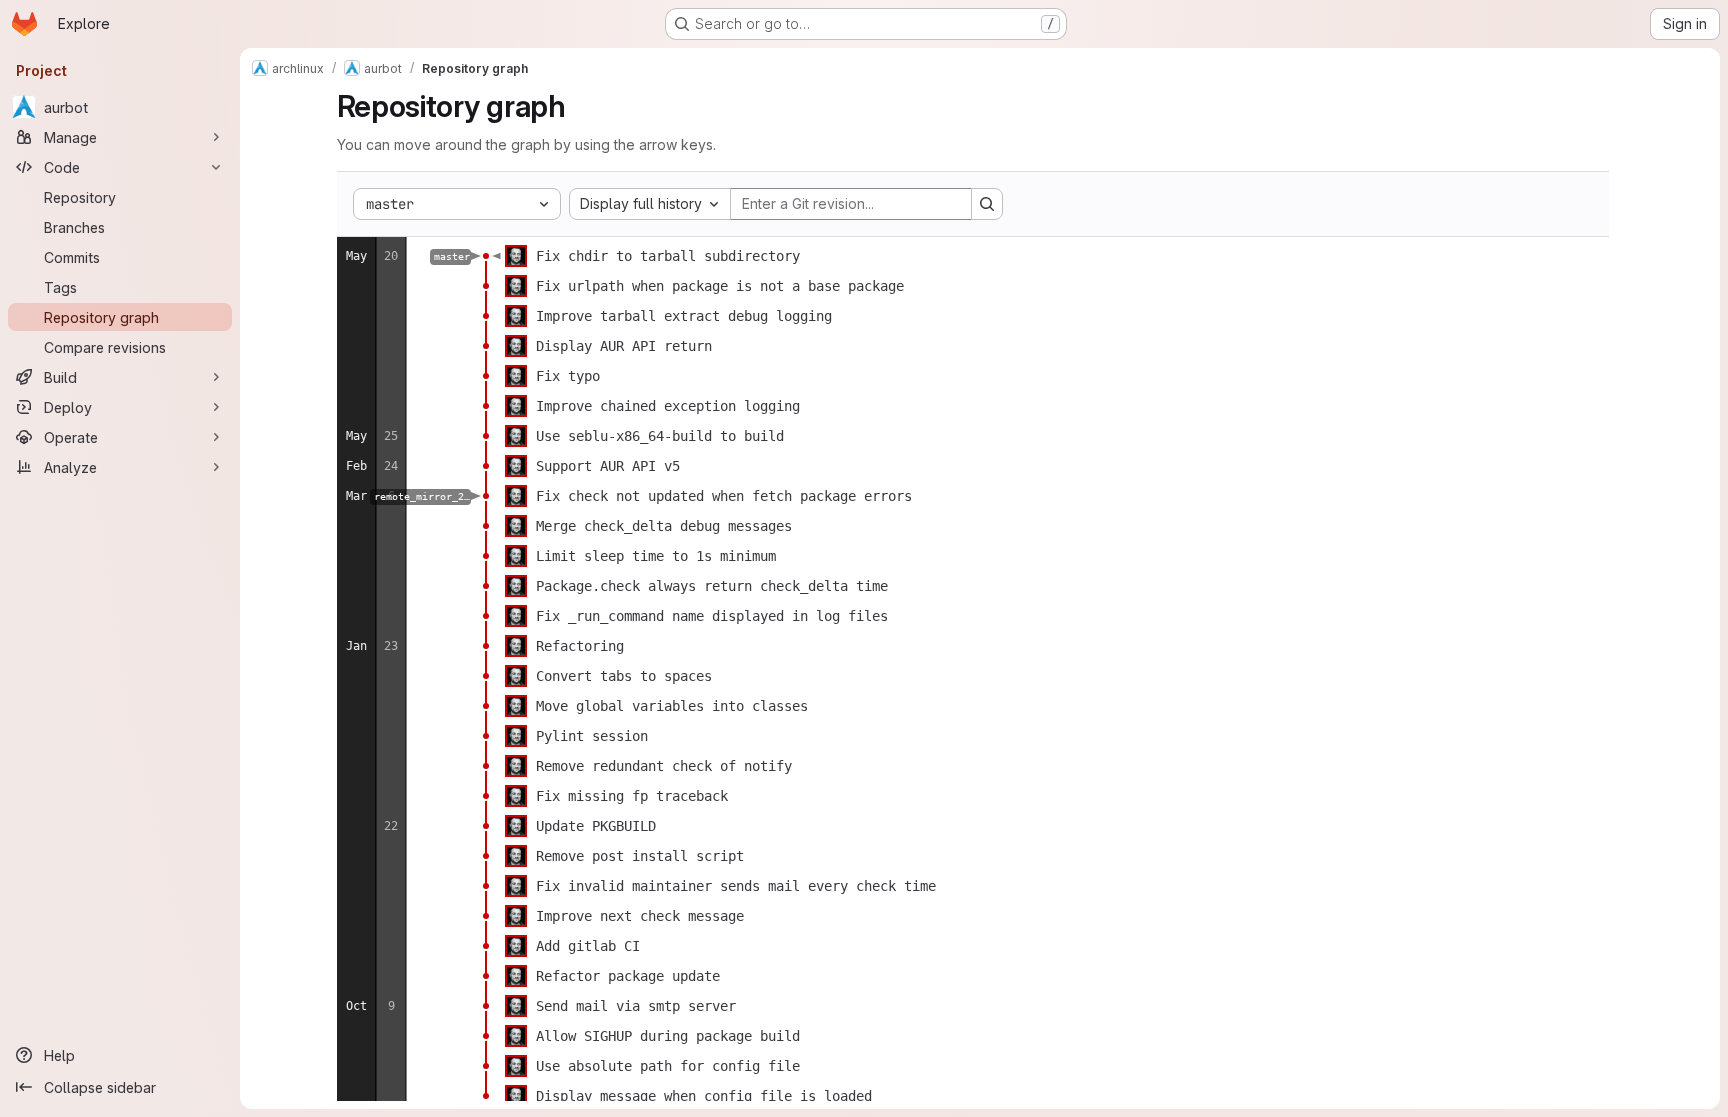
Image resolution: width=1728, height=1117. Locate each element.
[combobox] (650, 204)
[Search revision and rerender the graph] (987, 204)
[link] (486, 256)
